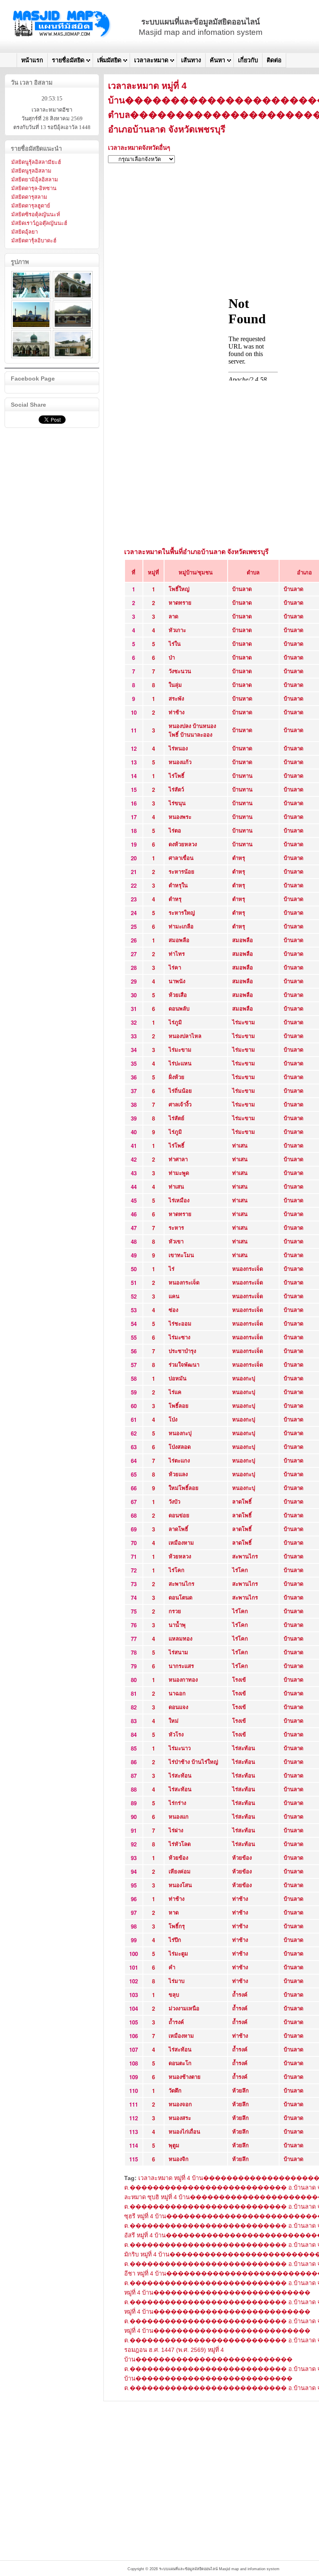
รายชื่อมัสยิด (68, 60)
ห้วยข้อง (178, 1857)
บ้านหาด (242, 698)
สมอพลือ (179, 940)
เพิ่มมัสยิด (109, 60)
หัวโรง (176, 1734)
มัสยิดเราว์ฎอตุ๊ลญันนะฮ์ (39, 223)
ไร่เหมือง (179, 1200)
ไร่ (172, 1268)
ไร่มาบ (177, 1981)
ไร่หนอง (178, 748)
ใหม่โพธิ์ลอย (184, 1488)
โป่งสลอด (180, 1447)
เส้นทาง (191, 60)
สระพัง (176, 698)
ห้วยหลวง (180, 1556)
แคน (174, 1296)
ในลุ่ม (175, 685)
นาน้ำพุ (177, 1625)
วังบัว (174, 1501)
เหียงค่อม (180, 1871)
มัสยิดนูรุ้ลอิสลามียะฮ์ (36, 162)
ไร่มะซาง (179, 1337)
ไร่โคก (177, 1570)
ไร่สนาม (178, 1652)
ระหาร (176, 1227)
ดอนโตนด (180, 1597)
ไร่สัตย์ (177, 1118)
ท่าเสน (240, 1145)
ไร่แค (175, 1392)
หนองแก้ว (180, 762)
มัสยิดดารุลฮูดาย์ (31, 206)
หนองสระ (180, 2118)
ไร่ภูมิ (175, 1022)
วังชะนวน (180, 671)
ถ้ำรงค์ (240, 1994)
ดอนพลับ (179, 1008)
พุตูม (174, 2145)
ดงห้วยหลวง (183, 844)
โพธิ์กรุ (177, 1926)
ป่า (172, 657)
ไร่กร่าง (177, 1803)
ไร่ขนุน (177, 803)
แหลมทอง (180, 1638)
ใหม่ (174, 1720)
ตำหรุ (239, 858)
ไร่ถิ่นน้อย (180, 1090)
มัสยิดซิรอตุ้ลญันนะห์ (36, 214)
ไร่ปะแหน (180, 1063)
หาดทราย (180, 602)
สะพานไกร (245, 1556)
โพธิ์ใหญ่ (179, 589)
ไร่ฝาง (176, 1830)
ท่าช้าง (177, 712)
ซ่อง (173, 1310)
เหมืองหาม (181, 1542)
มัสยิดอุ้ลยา (25, 232)
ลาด (173, 616)
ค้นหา (217, 60)
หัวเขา (176, 1241)
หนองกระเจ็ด (248, 1268)
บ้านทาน (242, 775)
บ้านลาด (242, 589)
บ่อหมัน (178, 1378)
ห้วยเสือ (178, 995)
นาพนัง (177, 981)
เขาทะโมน (181, 1255)
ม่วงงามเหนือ (184, 2008)
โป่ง (173, 1419)
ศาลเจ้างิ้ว (180, 1104)
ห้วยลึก (240, 2090)
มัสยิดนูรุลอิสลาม (31, 171)
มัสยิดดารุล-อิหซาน (34, 188)
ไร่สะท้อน (244, 1748)
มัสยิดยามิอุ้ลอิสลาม (35, 179)
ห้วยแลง (178, 1474)
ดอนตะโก (180, 2063)
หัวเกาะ (177, 630)
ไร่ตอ (175, 830)
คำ (172, 1967)
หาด (174, 1912)
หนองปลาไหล (185, 1036)
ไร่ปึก (175, 1940)
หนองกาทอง (183, 1679)
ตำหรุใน (178, 885)
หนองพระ (180, 817)
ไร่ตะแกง (179, 1460)
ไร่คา (175, 967)
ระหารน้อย (182, 871)
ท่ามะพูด (179, 1173)
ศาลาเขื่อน (181, 858)
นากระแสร (181, 1666)
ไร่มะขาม (244, 1022)
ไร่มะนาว (180, 1748)
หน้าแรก (32, 60)
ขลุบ (174, 1994)
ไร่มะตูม (178, 1953)
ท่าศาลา (178, 1159)
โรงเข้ (239, 1679)
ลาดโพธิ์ (242, 1501)
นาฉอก (177, 1693)
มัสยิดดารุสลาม (29, 197)
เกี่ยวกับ (248, 60)
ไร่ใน (175, 643)
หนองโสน (180, 1885)
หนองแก (179, 1816)
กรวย (175, 1611)
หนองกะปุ (244, 1378)
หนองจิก (179, 2159)
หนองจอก (180, 2104)
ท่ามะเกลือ (181, 926)
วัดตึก (175, 2090)
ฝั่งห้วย (177, 1077)
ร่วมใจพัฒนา (184, 1364)
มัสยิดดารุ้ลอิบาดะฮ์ (34, 241)
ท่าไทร (177, 953)
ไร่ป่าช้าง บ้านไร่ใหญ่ (193, 1762)
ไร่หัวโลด (180, 1844)
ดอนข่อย (179, 1515)
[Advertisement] (204, 2459)
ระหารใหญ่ (182, 912)
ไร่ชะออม (180, 1323)
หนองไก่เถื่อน (184, 2131)
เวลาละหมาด (151, 60)
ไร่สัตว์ (176, 789)
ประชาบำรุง (182, 1351)
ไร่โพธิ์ (177, 775)
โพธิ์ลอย (179, 1405)
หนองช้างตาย (185, 2077)
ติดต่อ (274, 60)
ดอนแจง (178, 1707)
